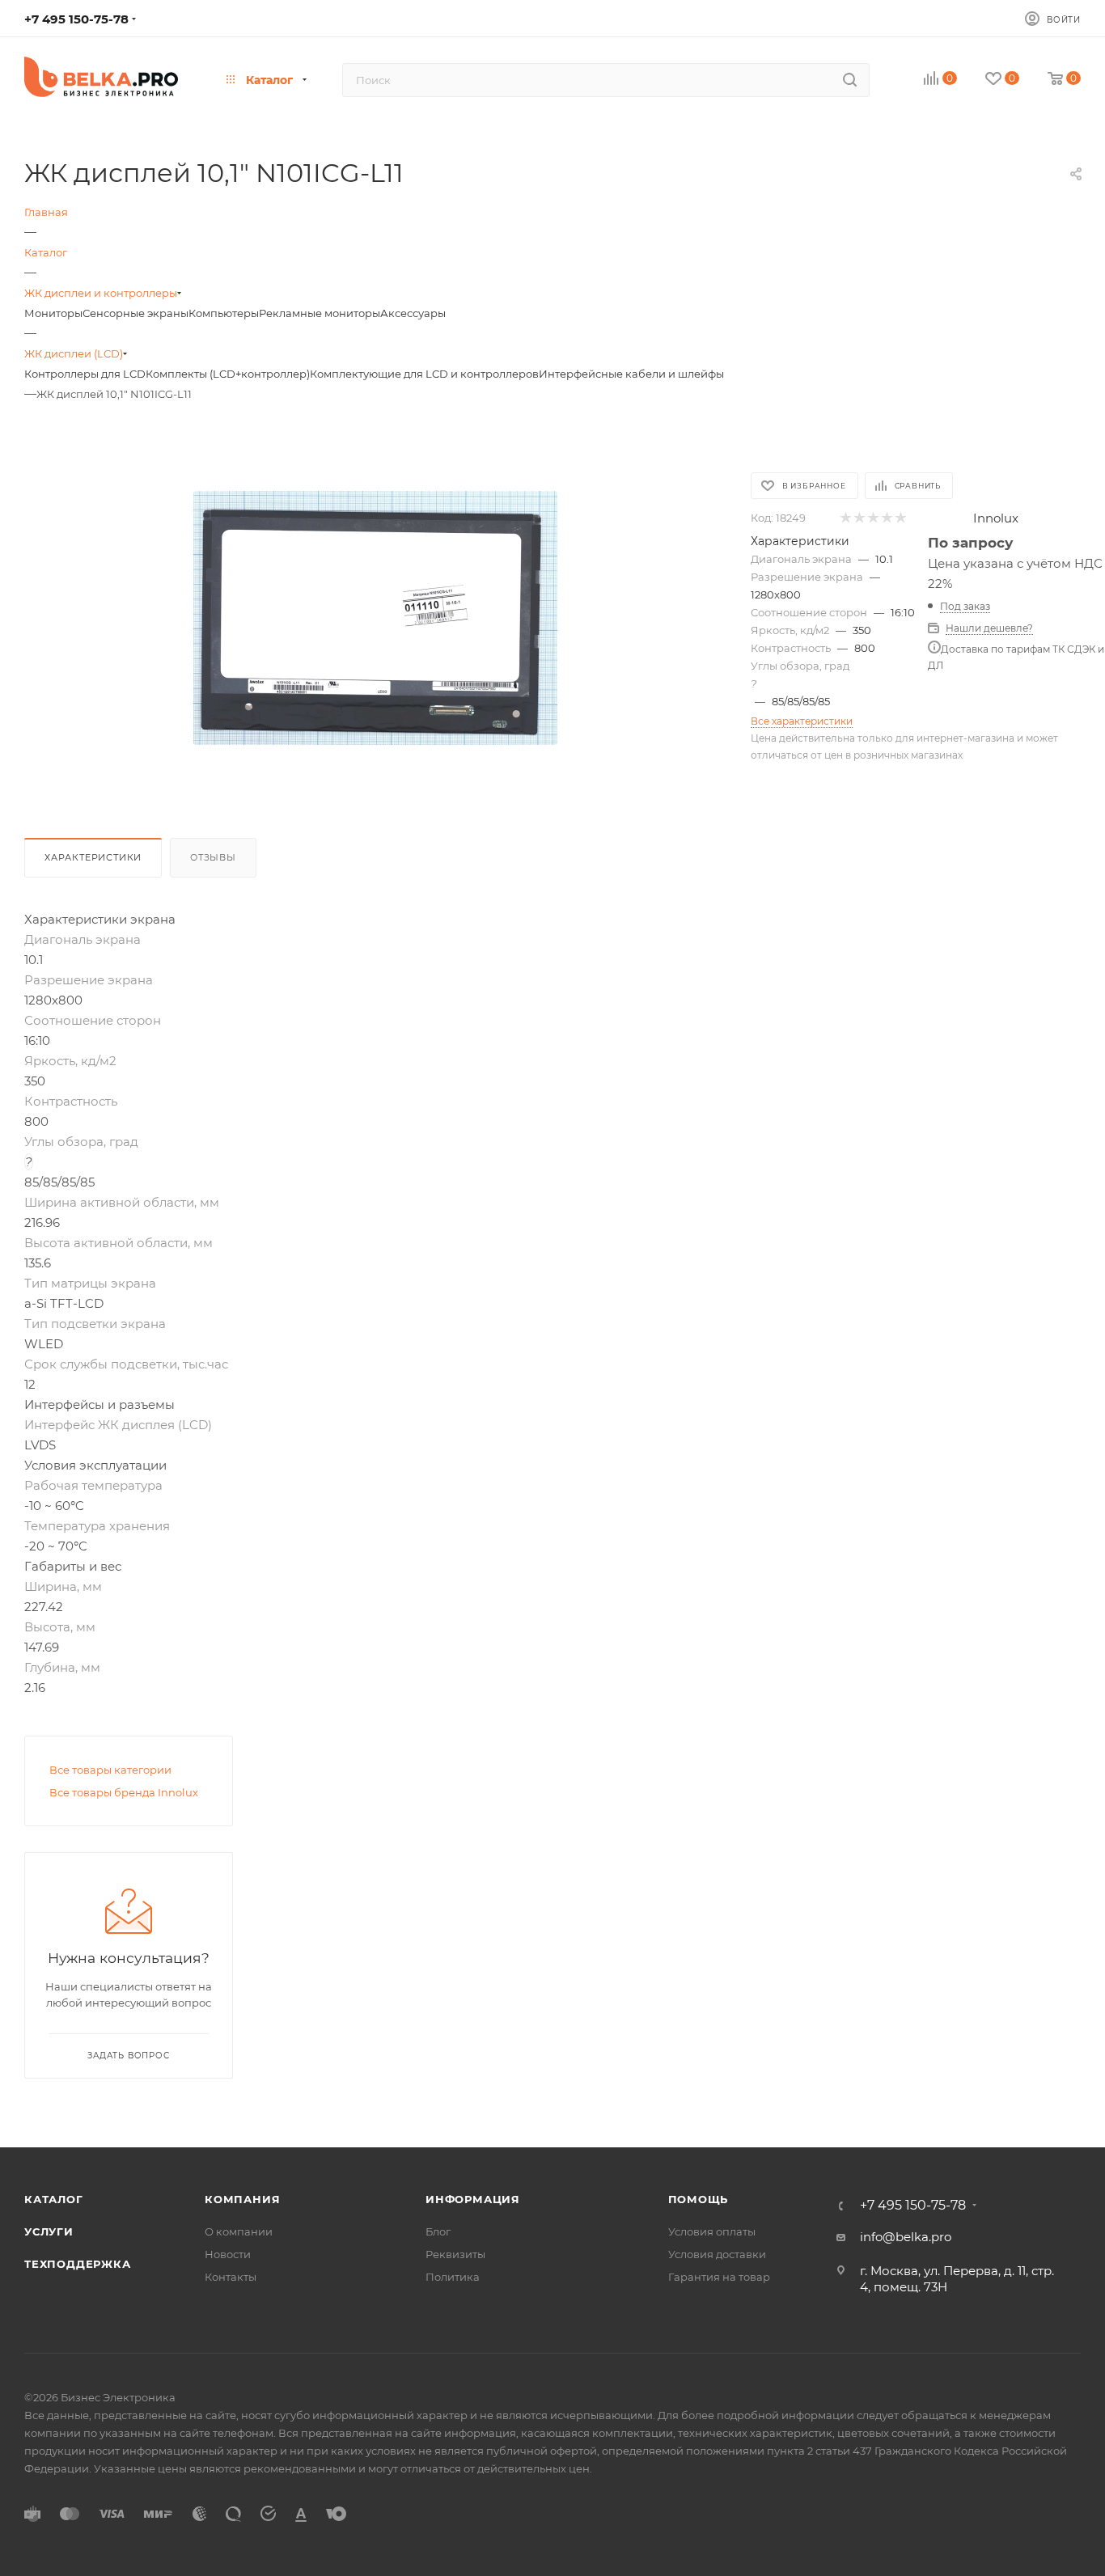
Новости (228, 2254)
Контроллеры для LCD (85, 374)
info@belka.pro (906, 2237)
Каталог (54, 2199)
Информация (473, 2199)
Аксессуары (413, 313)
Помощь (699, 2199)
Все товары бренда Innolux (124, 1792)
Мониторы (53, 313)
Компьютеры (224, 313)
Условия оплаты (712, 2231)
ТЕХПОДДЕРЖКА (78, 2264)
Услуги (49, 2231)
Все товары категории (110, 1770)
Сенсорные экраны (135, 313)
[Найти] (850, 80)
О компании (239, 2231)
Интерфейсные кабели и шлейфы (631, 374)
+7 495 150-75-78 (76, 19)
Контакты (231, 2277)
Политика (453, 2277)
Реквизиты (455, 2254)
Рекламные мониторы (320, 313)
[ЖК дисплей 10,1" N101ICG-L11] (375, 618)
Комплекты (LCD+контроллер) (228, 374)
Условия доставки (717, 2254)
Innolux (996, 518)
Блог (438, 2231)
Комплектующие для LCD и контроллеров (424, 374)
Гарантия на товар (719, 2277)
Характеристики (93, 857)
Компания (242, 2199)
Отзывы (213, 857)
